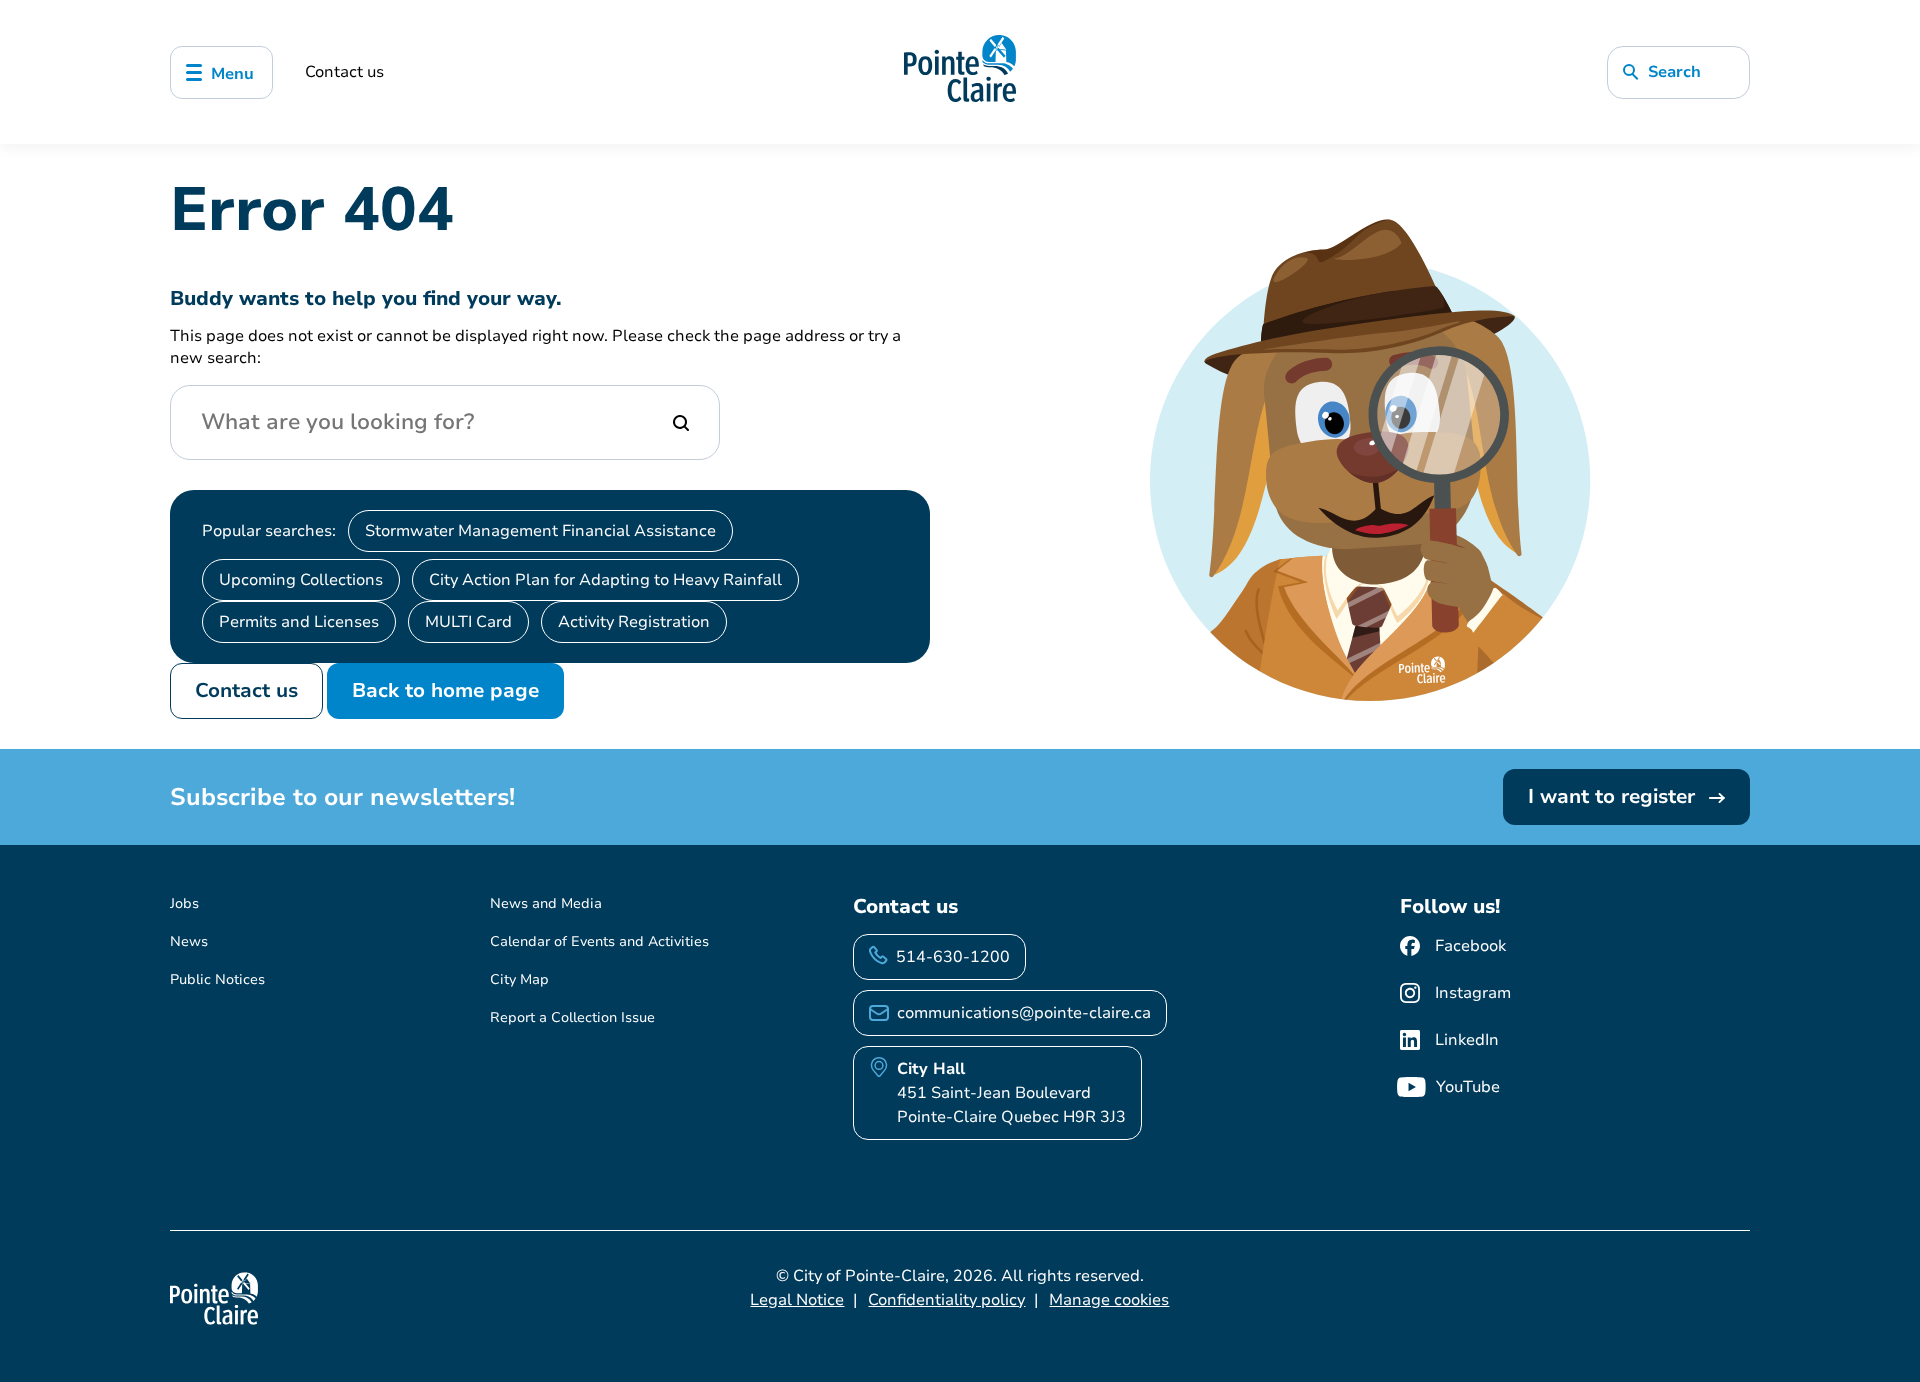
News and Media (546, 903)
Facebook (1470, 946)
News (189, 941)
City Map (519, 979)
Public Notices (217, 979)
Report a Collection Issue (572, 1017)
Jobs (184, 903)
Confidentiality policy (946, 1300)
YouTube (1468, 1087)
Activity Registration (634, 622)
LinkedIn (1467, 1040)
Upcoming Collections (301, 580)
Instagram (1473, 993)
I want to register (1614, 796)
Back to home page (445, 690)
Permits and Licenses (299, 622)
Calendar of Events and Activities (599, 941)
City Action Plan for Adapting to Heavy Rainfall (605, 580)
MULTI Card (468, 622)
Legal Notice (797, 1300)
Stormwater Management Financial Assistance (540, 531)
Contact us (344, 72)
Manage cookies (1109, 1300)
